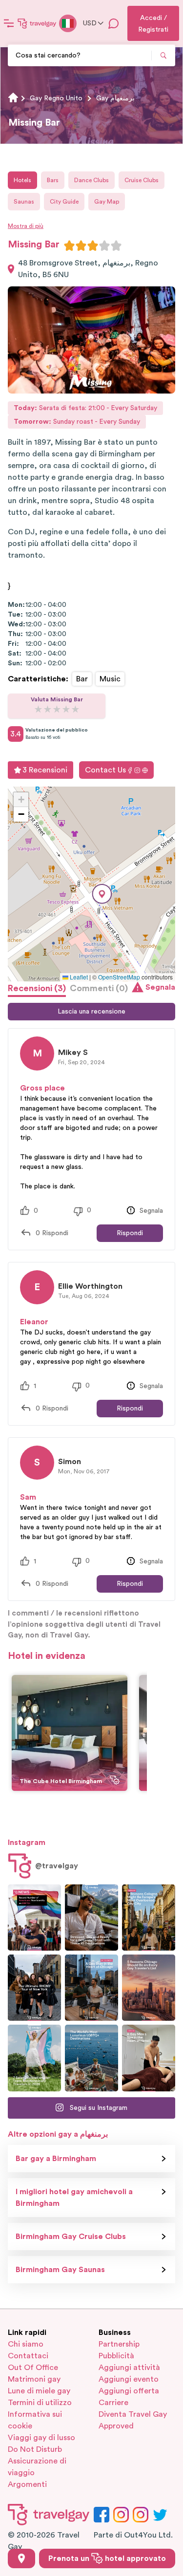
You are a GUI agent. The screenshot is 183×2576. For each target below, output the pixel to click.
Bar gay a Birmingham (56, 2159)
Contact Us (105, 770)
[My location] (21, 2558)
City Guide (64, 202)
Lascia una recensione (91, 1012)
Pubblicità (116, 2356)
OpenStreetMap (119, 977)
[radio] (69, 245)
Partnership (119, 2344)
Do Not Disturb (35, 2449)
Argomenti (27, 2484)
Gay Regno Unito (56, 98)
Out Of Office (33, 2368)
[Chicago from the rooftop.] (91, 1988)
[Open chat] (114, 23)
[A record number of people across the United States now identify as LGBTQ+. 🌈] (34, 1918)
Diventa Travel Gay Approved (133, 2420)
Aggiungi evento (129, 2379)
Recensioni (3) (37, 988)
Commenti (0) (99, 988)
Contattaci (28, 2356)
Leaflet (78, 977)
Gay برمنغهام (115, 98)
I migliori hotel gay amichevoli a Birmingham (74, 2198)
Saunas (24, 202)
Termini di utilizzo (40, 2403)
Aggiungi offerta (129, 2391)
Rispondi (130, 1233)
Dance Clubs (91, 180)
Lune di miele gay (39, 2391)
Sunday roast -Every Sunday (77, 422)
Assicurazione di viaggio (37, 2467)
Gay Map (107, 202)
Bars (53, 180)
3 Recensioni (45, 770)
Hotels (22, 180)
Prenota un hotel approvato (107, 2558)
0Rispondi (52, 1233)
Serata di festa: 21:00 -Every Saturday (85, 408)
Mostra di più (26, 226)
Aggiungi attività (129, 2368)
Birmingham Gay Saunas (60, 2270)
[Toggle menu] (9, 23)
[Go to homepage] (37, 23)
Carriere (113, 2403)
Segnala (160, 987)
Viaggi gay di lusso (41, 2438)
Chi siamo (26, 2344)
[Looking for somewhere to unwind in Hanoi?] (149, 2058)
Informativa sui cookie (35, 2420)
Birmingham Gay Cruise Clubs (71, 2237)
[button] (102, 894)
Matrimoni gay (34, 2379)
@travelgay (57, 1866)
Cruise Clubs (142, 180)
